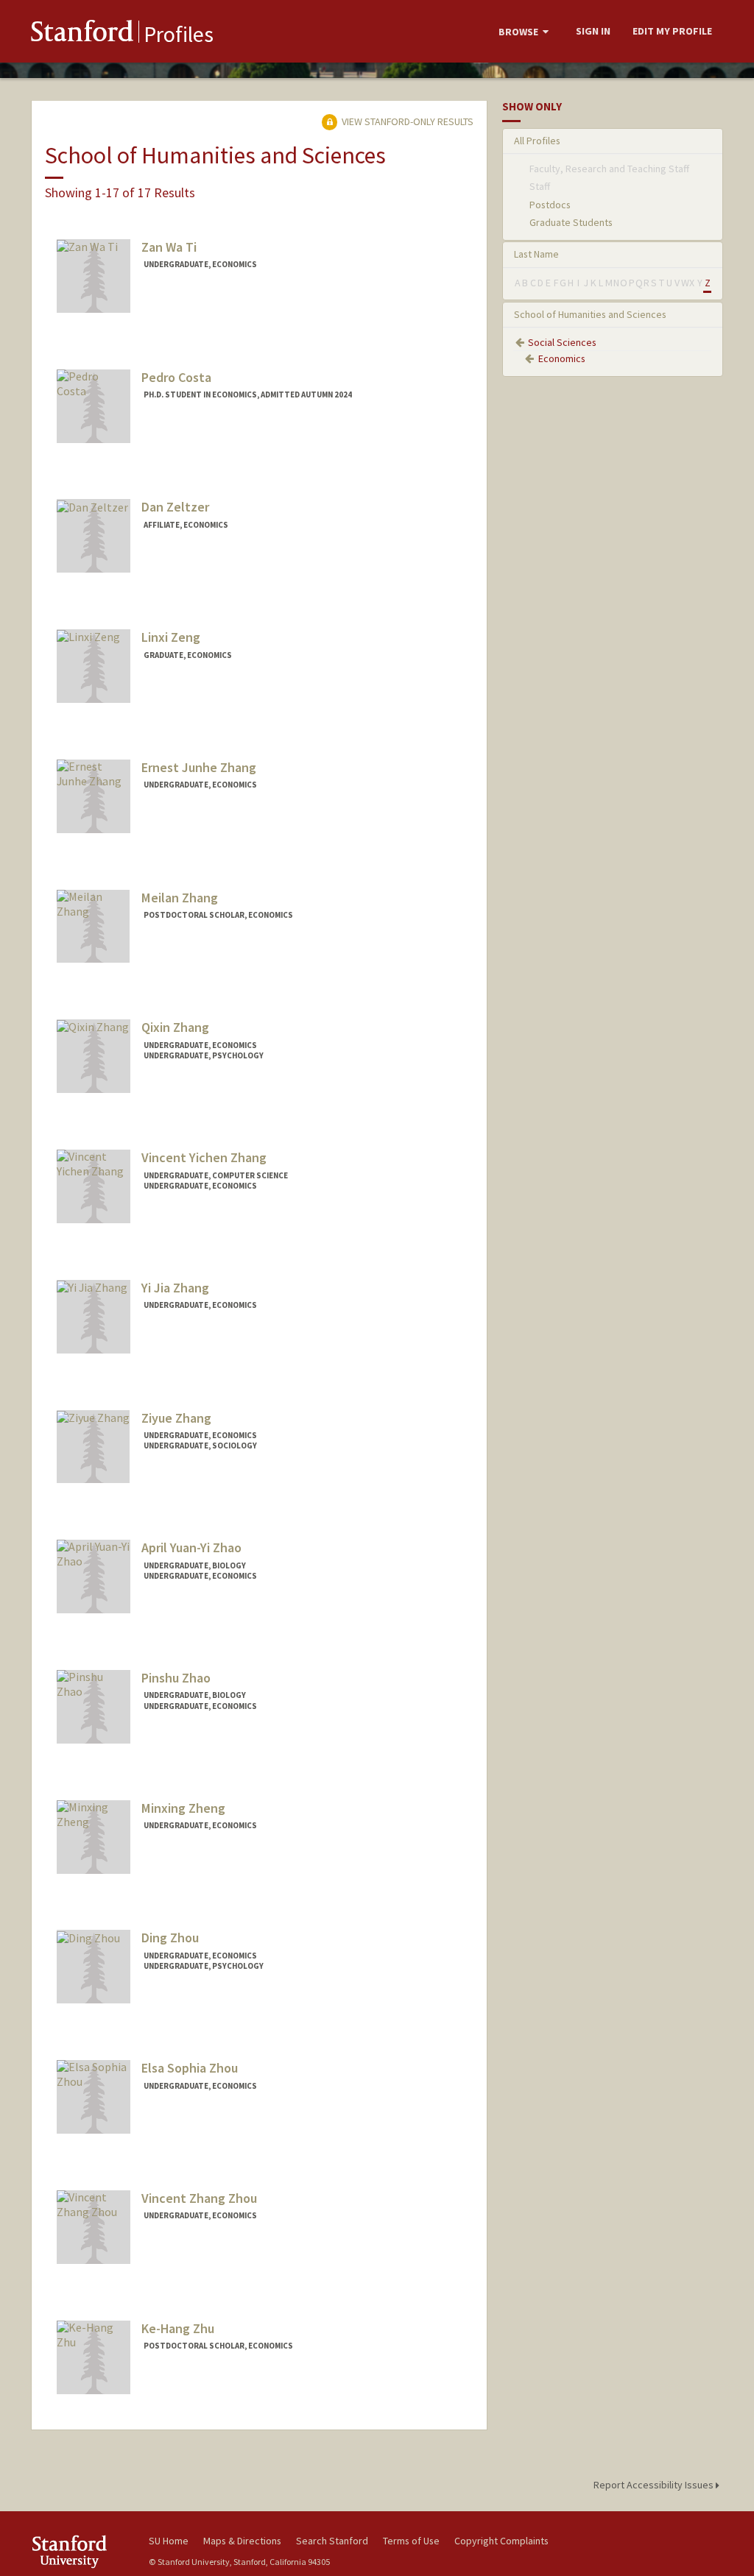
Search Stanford (332, 2541)
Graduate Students (571, 222)
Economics (562, 358)
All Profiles (537, 141)
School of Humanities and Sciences (590, 314)
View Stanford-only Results (406, 121)
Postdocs (550, 205)
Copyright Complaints (501, 2541)
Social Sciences (562, 342)
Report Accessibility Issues (655, 2485)
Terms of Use (411, 2541)
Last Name (536, 254)
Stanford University (82, 2551)
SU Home (169, 2541)
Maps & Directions (242, 2541)
